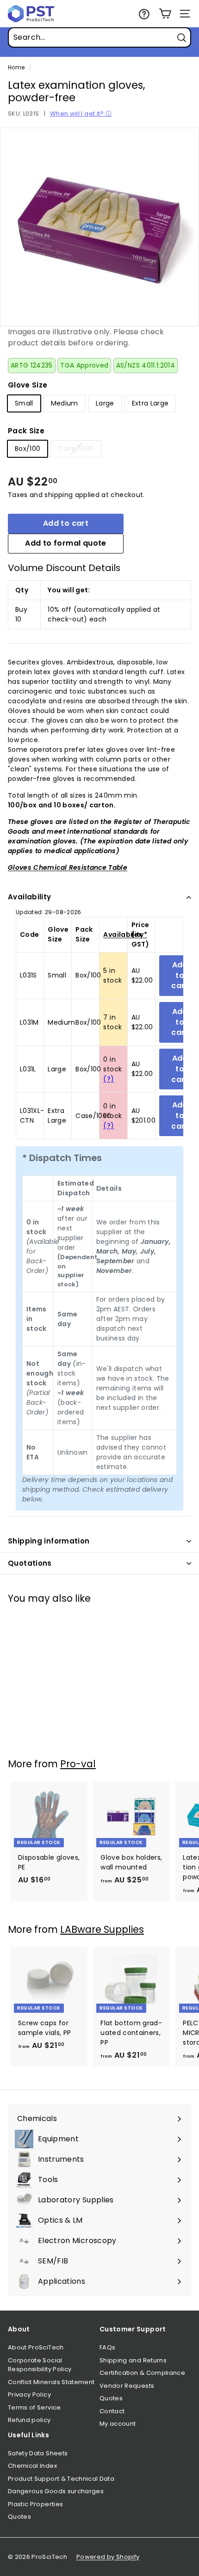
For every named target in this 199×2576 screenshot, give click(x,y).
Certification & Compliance (142, 2373)
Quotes (111, 2398)
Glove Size (28, 385)
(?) (109, 1079)
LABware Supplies (102, 1929)
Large (105, 403)
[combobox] (99, 37)
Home (16, 68)
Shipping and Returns (133, 2360)
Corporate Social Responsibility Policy (40, 2365)
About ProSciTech (36, 2347)
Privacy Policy (29, 2395)
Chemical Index (32, 2466)
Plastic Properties (35, 2504)
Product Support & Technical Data (61, 2479)
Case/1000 (76, 449)
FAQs (107, 2347)
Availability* (125, 934)
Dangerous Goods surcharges (56, 2491)
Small (24, 403)
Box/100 (28, 449)
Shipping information (49, 1541)
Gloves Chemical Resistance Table (68, 867)
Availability (30, 897)
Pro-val (78, 1764)
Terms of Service (34, 2407)
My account (118, 2424)
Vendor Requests (127, 2386)
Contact (112, 2411)
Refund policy (29, 2420)
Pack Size (26, 431)
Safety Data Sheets (38, 2453)
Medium (65, 403)
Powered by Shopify (108, 2557)
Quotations (30, 1563)
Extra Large (150, 403)
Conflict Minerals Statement (51, 2382)
